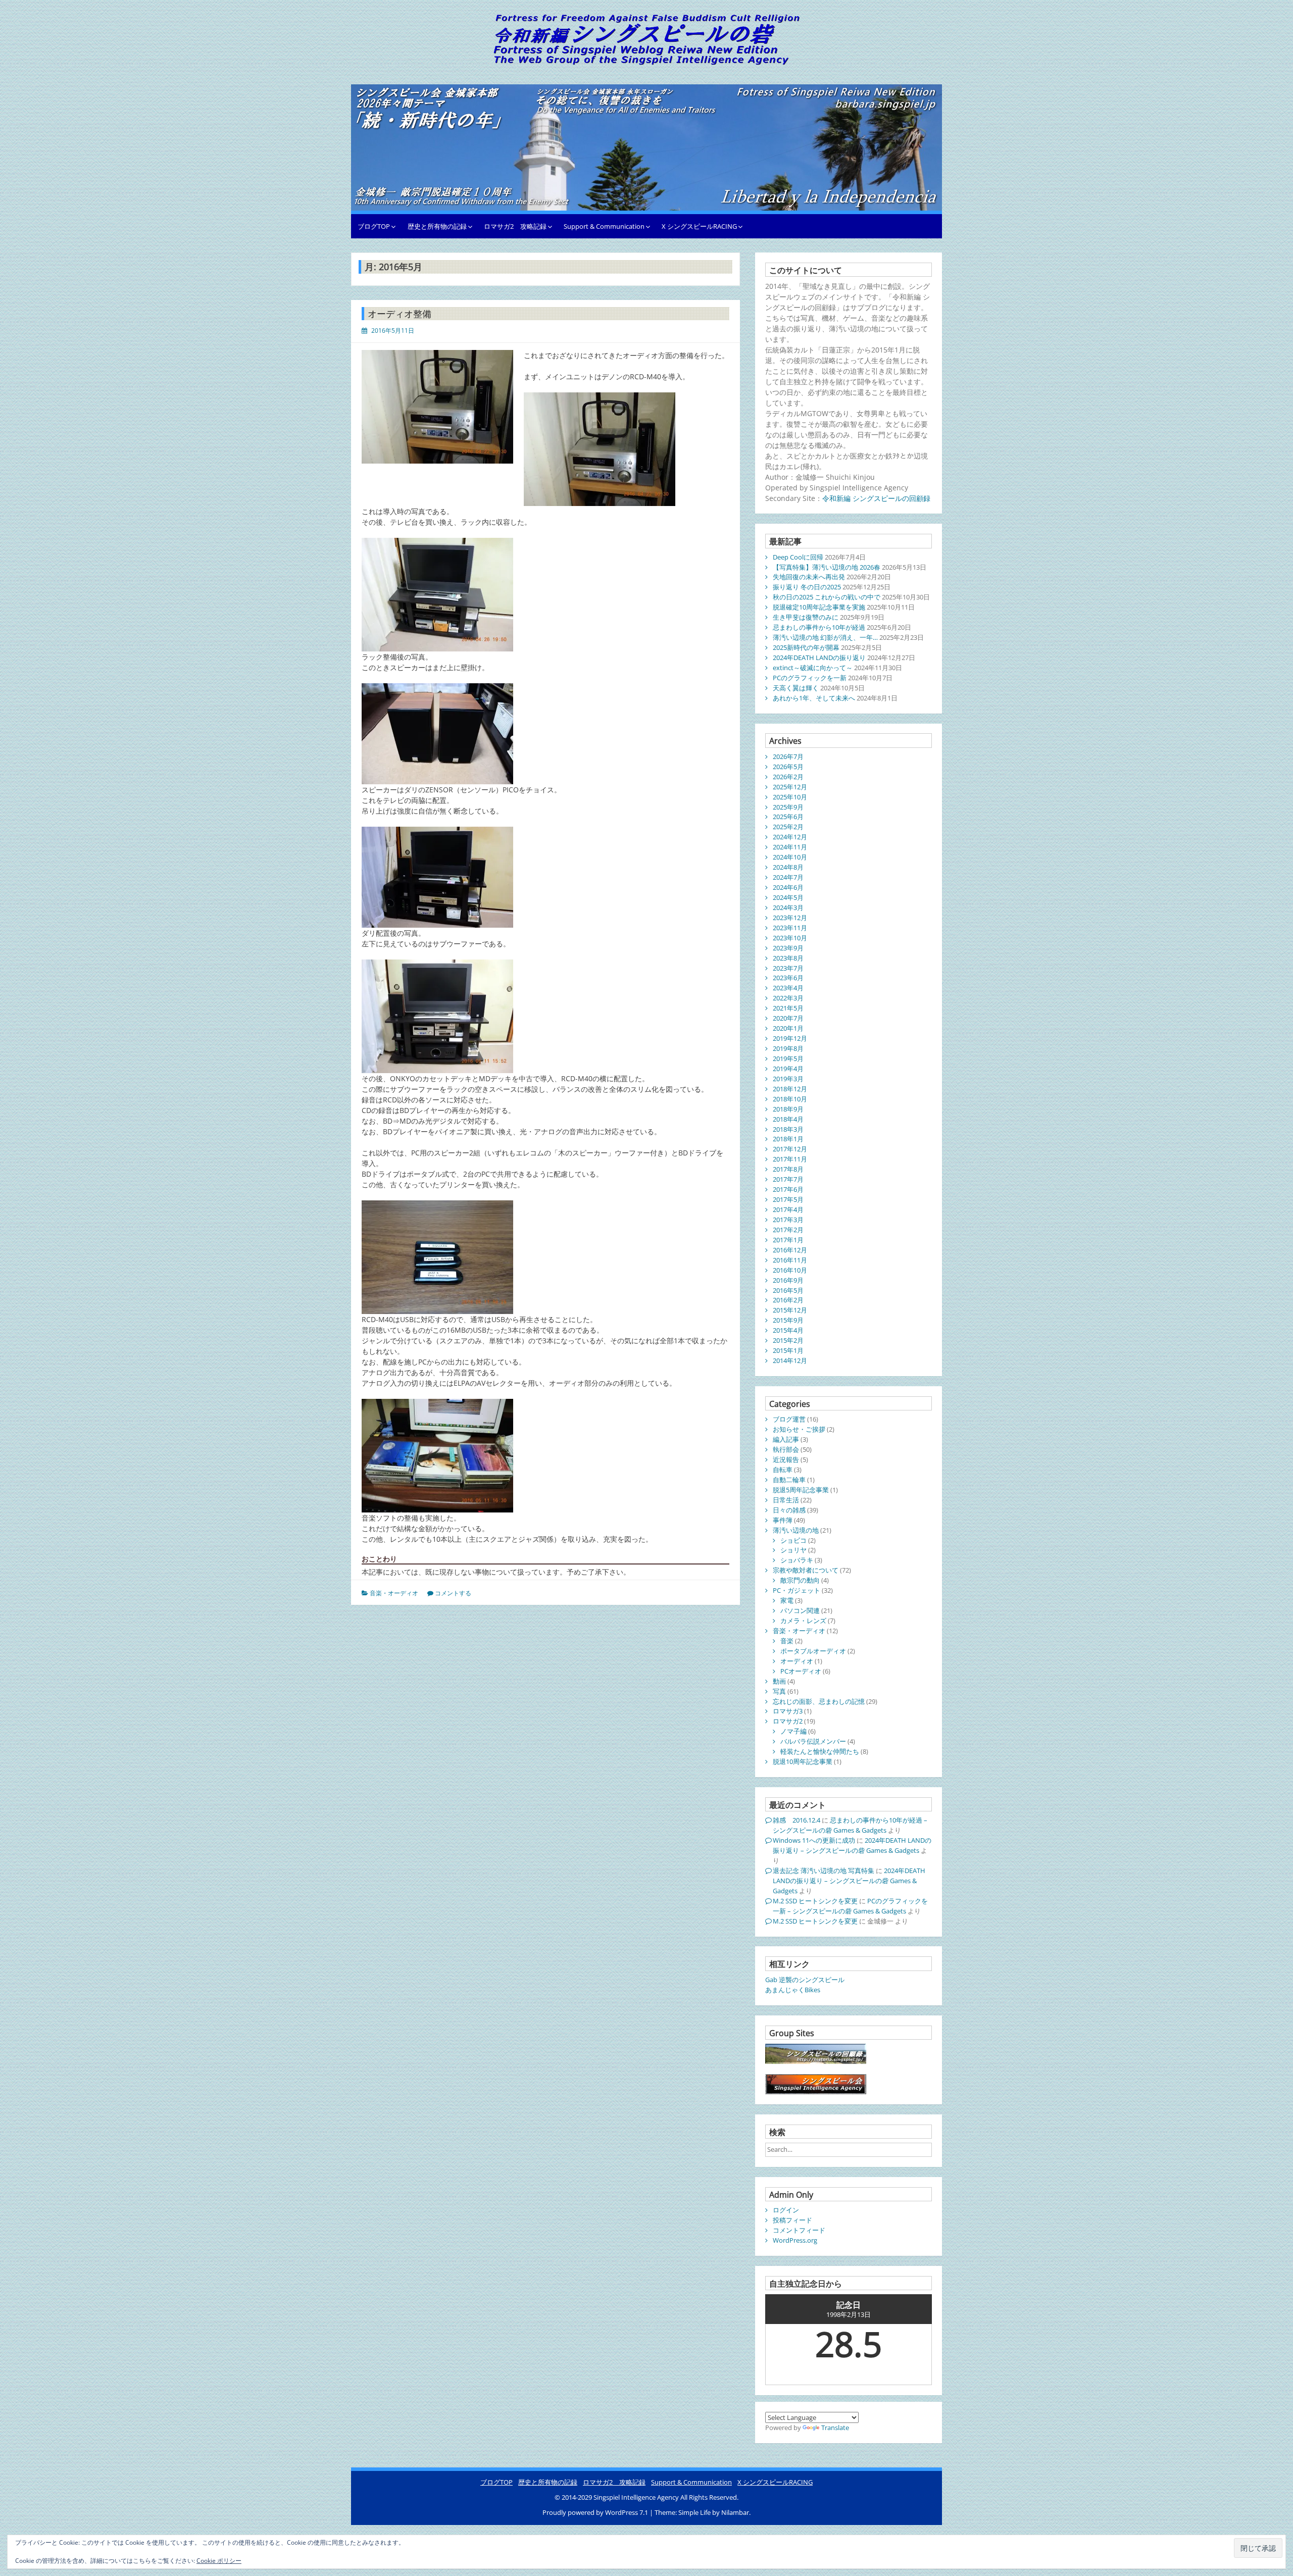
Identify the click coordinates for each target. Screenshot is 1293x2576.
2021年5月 (788, 1008)
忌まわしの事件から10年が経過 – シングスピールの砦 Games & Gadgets (850, 1825)
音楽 (787, 1641)
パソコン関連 (800, 1610)
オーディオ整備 (400, 314)
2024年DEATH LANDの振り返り (819, 658)
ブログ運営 (789, 1419)
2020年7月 (788, 1018)
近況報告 (786, 1459)
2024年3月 (788, 907)
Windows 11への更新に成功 (814, 1840)
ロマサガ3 (788, 1711)
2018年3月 (788, 1129)
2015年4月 (788, 1330)
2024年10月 (790, 857)
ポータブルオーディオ (813, 1651)
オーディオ (797, 1661)
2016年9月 (788, 1280)
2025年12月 (790, 787)
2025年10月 (790, 797)
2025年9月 (788, 807)
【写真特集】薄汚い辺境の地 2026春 (827, 567)
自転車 (783, 1470)
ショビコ (793, 1540)
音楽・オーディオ (394, 1593)
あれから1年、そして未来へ (814, 698)
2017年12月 (790, 1149)
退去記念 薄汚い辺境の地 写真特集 (824, 1871)
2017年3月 (788, 1220)
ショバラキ (797, 1560)
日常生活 (786, 1500)
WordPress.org (795, 2240)
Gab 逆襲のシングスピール (805, 1980)
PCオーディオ (801, 1671)
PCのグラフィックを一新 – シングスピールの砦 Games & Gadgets (850, 1906)
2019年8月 (788, 1048)
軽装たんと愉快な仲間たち (820, 1751)
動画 (779, 1681)
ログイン (786, 2210)
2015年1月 (788, 1350)
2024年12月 (790, 837)
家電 (787, 1600)
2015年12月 (790, 1310)
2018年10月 (790, 1099)
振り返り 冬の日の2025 (807, 587)
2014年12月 (790, 1360)
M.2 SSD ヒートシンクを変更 (815, 1901)
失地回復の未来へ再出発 (809, 577)
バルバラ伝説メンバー (813, 1741)
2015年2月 (788, 1340)
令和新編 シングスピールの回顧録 (876, 498)
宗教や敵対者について (806, 1570)
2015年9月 (788, 1320)
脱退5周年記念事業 (801, 1490)
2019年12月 (790, 1038)
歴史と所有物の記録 (437, 226)
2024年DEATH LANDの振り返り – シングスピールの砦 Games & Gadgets (852, 1845)
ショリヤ (793, 1550)
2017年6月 (788, 1189)
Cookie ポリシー (219, 2561)
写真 (779, 1691)
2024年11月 (790, 847)
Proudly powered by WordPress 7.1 (596, 2512)
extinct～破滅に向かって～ (813, 668)
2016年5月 (788, 1290)
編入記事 (786, 1439)
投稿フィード (792, 2220)
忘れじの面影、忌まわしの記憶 (819, 1701)
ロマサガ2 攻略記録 (515, 226)
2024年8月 (788, 867)
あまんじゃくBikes (793, 1990)
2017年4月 (788, 1209)
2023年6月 (788, 978)
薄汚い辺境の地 (796, 1530)
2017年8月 (788, 1169)
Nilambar (735, 2512)
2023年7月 (788, 968)
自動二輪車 (789, 1480)
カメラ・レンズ (803, 1621)
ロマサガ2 (788, 1721)
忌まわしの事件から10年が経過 (819, 627)
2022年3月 (788, 998)
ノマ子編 (793, 1731)
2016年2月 (788, 1300)
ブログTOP (374, 226)
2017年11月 (790, 1159)
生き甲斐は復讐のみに (806, 617)
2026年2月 (788, 777)
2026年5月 (788, 767)
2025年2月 (788, 827)
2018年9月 (788, 1109)
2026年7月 (788, 756)
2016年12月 (790, 1250)
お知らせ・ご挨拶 (799, 1429)
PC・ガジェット (797, 1590)
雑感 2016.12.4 (797, 1820)
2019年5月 (788, 1058)
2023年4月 (788, 988)
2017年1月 (788, 1240)
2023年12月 (790, 918)
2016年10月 (790, 1270)
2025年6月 (788, 817)
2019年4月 (788, 1069)
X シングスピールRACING (699, 226)
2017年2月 (788, 1230)
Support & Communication (604, 226)
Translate (835, 2428)
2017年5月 (788, 1199)
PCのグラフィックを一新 (810, 678)
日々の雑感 (789, 1510)
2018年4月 (788, 1119)
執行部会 (786, 1449)
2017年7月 (788, 1179)
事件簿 (783, 1520)
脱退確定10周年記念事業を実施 (819, 607)
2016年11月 (790, 1260)
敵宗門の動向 (800, 1580)
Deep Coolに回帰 (798, 557)
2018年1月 (788, 1139)
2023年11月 (790, 928)
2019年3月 (788, 1079)
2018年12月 (790, 1089)
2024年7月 (788, 877)
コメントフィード (799, 2230)
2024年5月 (788, 897)
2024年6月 (788, 887)
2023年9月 (788, 948)
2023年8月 (788, 958)
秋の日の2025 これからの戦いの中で (827, 597)
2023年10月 (790, 938)
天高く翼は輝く (796, 688)
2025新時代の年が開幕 (806, 647)
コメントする (453, 1593)
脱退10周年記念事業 (803, 1761)
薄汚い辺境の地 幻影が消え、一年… (825, 637)
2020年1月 (788, 1028)
